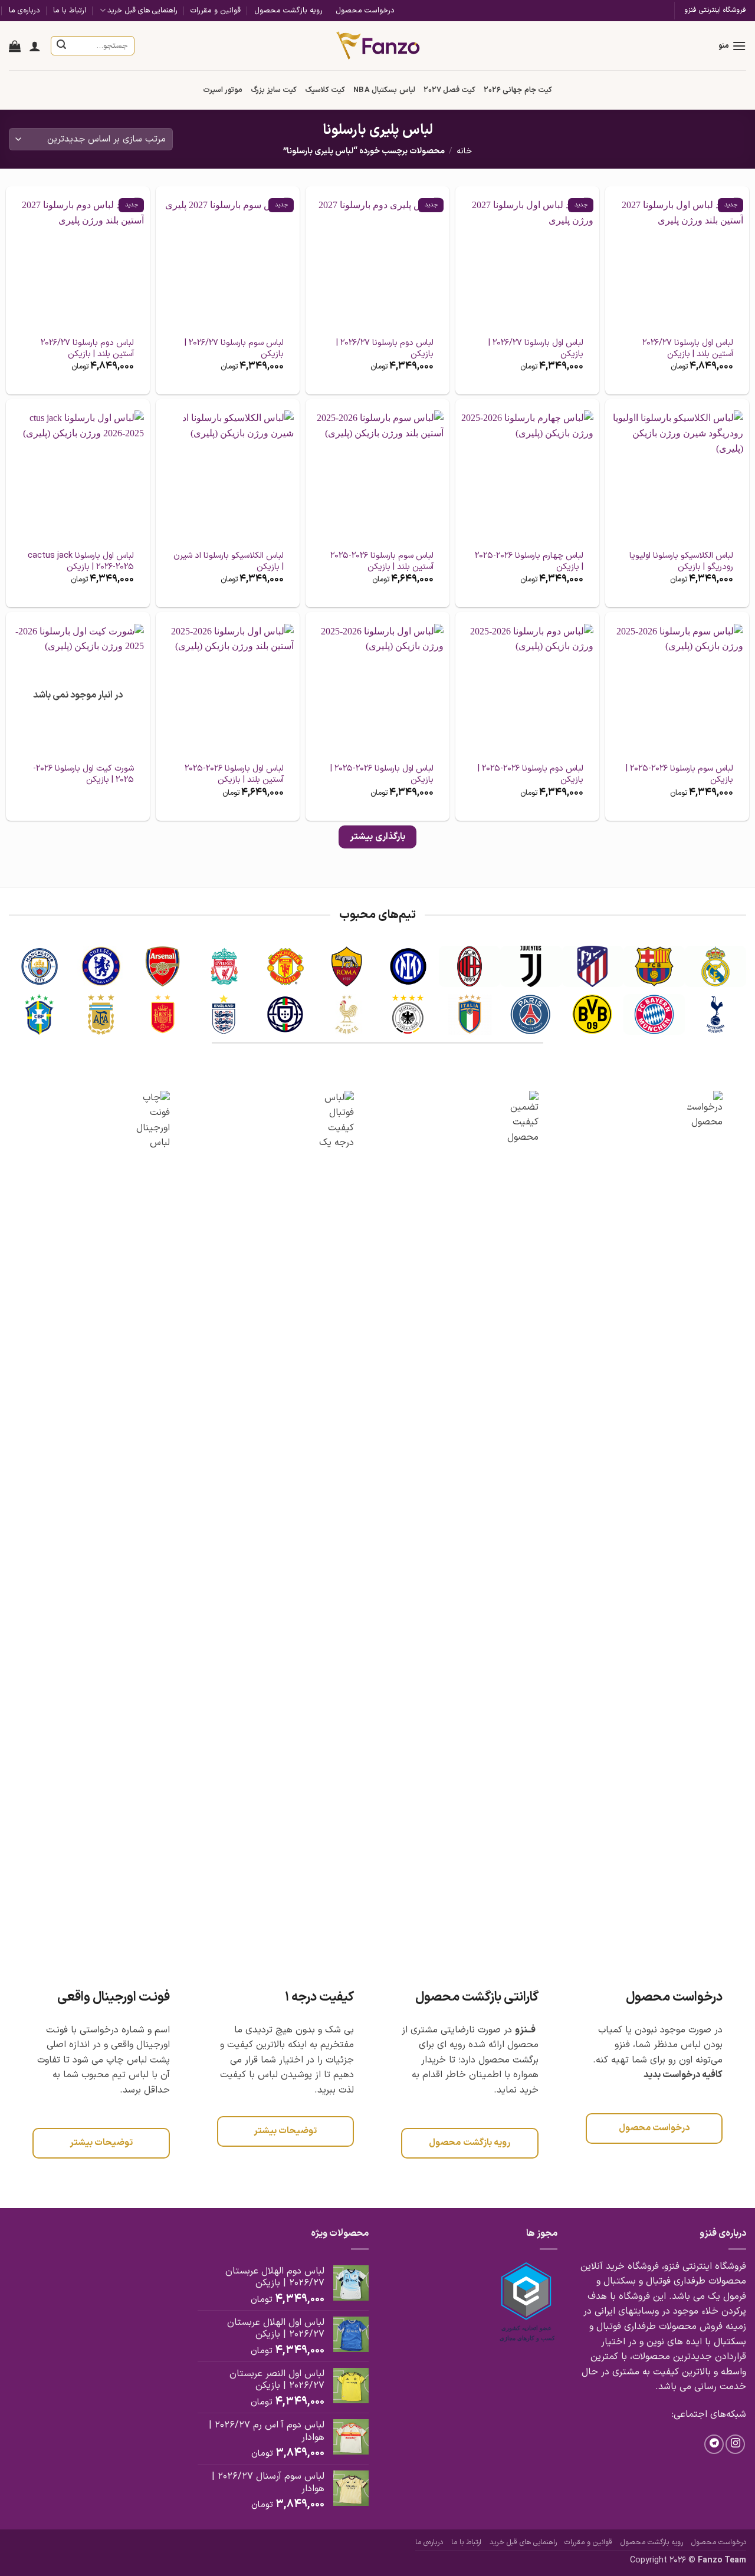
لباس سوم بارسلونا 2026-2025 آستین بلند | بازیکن (382, 562)
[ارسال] (62, 46)
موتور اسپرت (223, 90)
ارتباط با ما (70, 10)
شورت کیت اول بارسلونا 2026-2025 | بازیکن (83, 774)
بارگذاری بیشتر (377, 837)
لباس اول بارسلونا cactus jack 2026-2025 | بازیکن (81, 562)
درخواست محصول (365, 10)
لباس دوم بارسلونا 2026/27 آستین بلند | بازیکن (87, 349)
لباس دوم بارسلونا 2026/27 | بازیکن (385, 349)
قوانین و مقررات (216, 10)
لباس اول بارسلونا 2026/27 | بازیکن (536, 349)
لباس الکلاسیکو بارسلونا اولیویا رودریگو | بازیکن (681, 562)
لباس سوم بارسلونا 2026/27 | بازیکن (234, 349)
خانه (464, 151)
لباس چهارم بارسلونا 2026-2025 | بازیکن (529, 562)
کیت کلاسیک (325, 90)
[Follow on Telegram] (714, 2444)
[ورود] (35, 46)
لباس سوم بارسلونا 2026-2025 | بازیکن (679, 774)
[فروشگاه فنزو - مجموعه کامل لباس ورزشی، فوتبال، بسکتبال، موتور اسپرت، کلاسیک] (378, 45)
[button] (732, 46)
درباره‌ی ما (24, 10)
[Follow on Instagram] (735, 2444)
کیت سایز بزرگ (274, 90)
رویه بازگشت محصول (288, 10)
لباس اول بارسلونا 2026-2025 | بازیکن (382, 774)
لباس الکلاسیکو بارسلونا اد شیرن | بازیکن (229, 562)
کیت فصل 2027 (450, 90)
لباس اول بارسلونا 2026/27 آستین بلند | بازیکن (688, 349)
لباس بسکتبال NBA (384, 90)
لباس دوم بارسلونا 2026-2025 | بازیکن (531, 774)
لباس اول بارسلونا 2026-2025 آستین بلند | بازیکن (234, 774)
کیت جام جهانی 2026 (518, 90)
